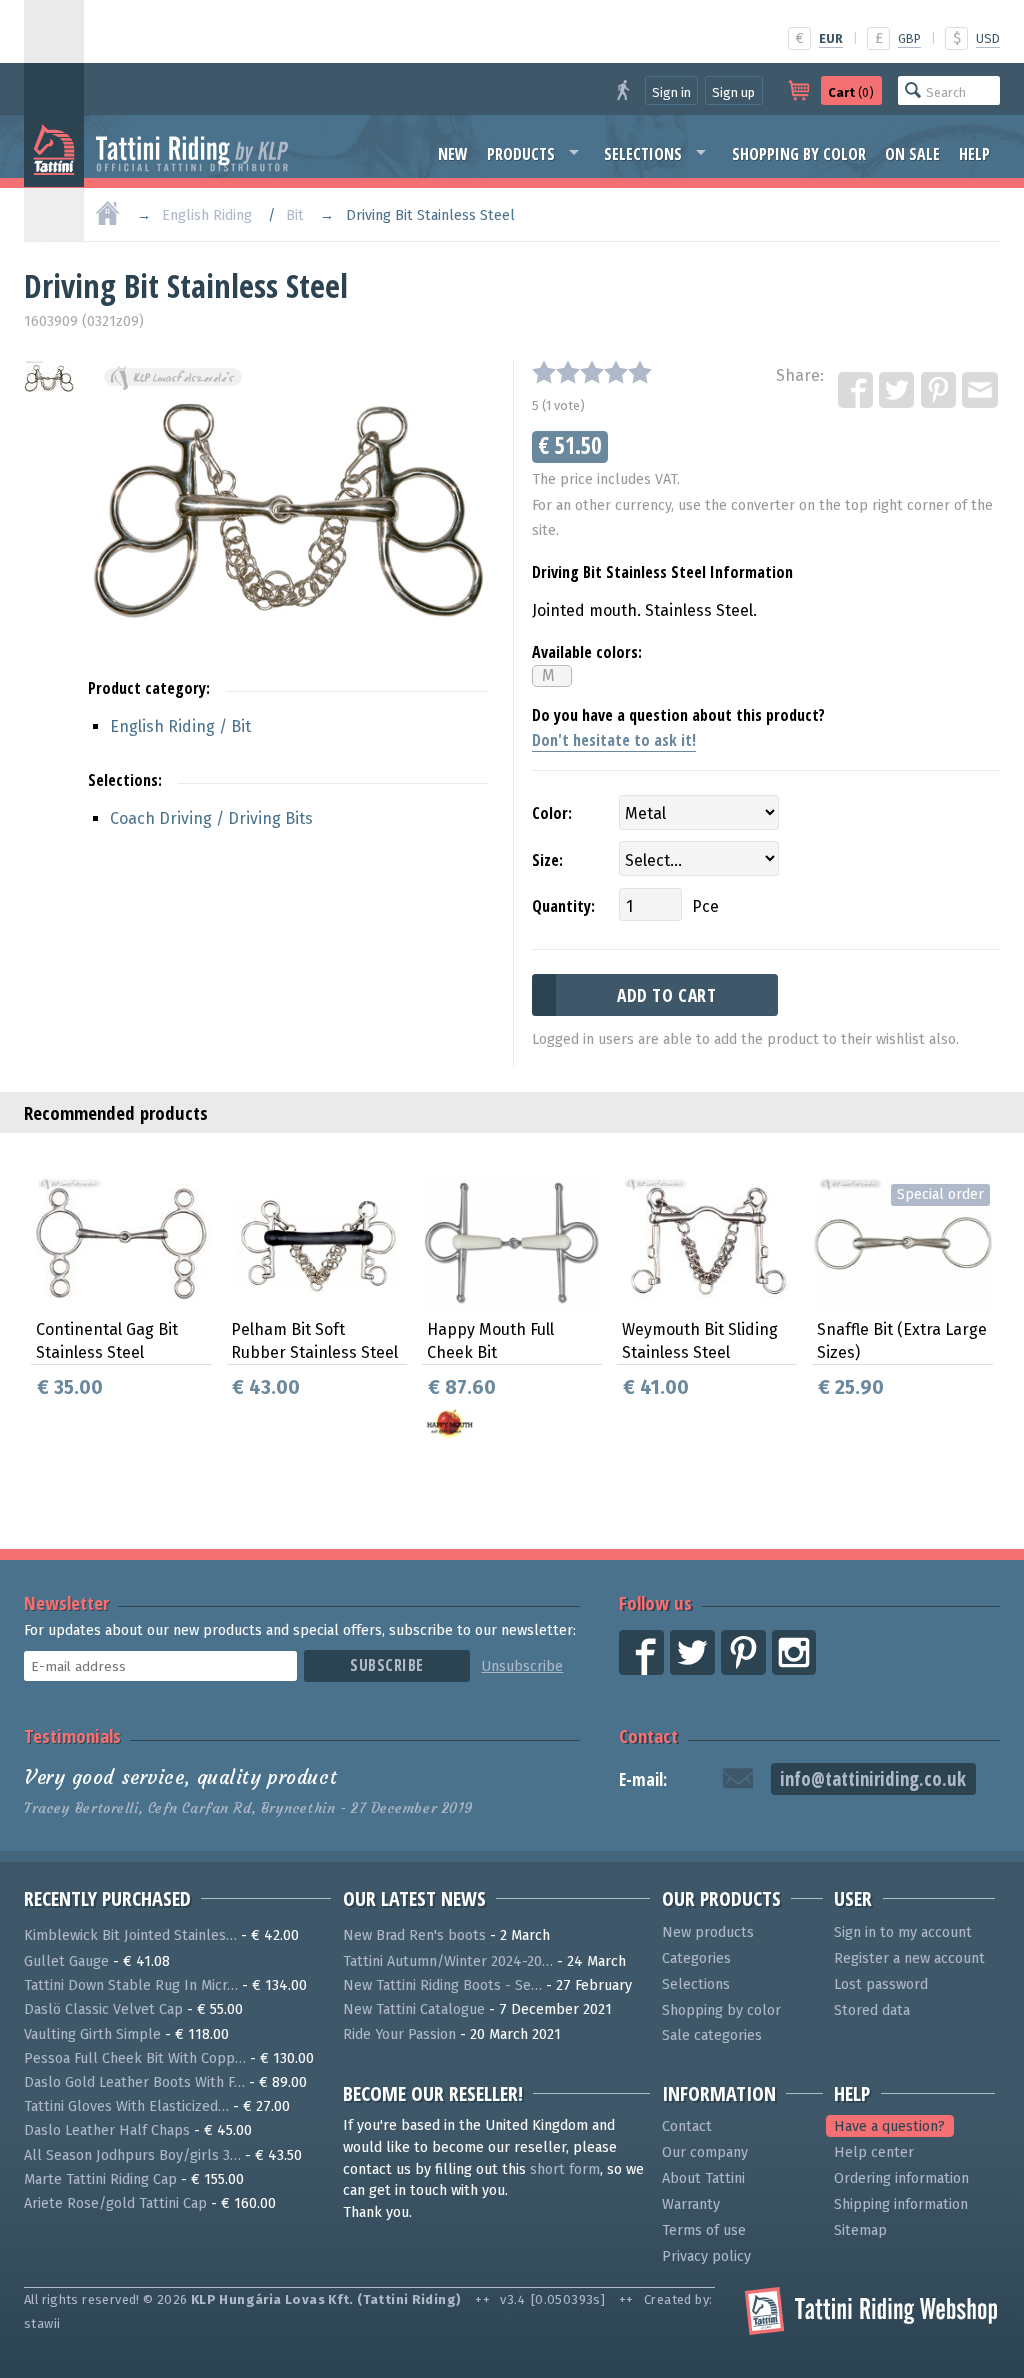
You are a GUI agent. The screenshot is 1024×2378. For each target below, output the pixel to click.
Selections (643, 154)
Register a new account (909, 1958)
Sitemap (860, 2230)
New (453, 154)
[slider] (592, 372)
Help (974, 154)
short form (565, 2169)
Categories (696, 1958)
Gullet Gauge (66, 1961)
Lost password (881, 1984)
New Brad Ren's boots (414, 1935)
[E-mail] (981, 391)
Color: (552, 813)
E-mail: (643, 1779)
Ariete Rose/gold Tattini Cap (115, 2203)
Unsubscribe (522, 1666)
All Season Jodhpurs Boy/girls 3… (132, 2155)
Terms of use (704, 2230)
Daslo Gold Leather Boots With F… (134, 2082)
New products (708, 1932)
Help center (874, 2152)
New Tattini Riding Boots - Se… (442, 1985)
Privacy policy (706, 2256)
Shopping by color (799, 154)
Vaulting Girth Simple (92, 2034)
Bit (295, 215)
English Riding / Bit (180, 726)
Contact (648, 1735)
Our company (705, 2152)
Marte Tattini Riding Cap (100, 2179)
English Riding (207, 215)
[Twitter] (898, 391)
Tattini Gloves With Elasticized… (126, 2106)
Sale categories (712, 2035)
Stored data (872, 2010)
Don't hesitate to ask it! (614, 740)
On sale (912, 154)
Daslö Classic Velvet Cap (103, 2009)
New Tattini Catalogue (414, 2009)
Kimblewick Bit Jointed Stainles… (130, 1935)
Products (521, 154)
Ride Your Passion (399, 2034)
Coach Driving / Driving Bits (211, 818)
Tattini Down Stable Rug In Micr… (131, 1985)
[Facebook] (857, 391)
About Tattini (703, 2178)
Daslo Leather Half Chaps (107, 2130)
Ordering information (901, 2178)
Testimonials (72, 1735)
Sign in (671, 92)
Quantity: (563, 906)
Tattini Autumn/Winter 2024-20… (448, 1961)
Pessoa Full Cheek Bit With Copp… (135, 2058)
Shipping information (901, 2204)
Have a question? (889, 2126)
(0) (851, 92)
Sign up (733, 92)
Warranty (691, 2204)
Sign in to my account (903, 1932)
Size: (547, 860)
